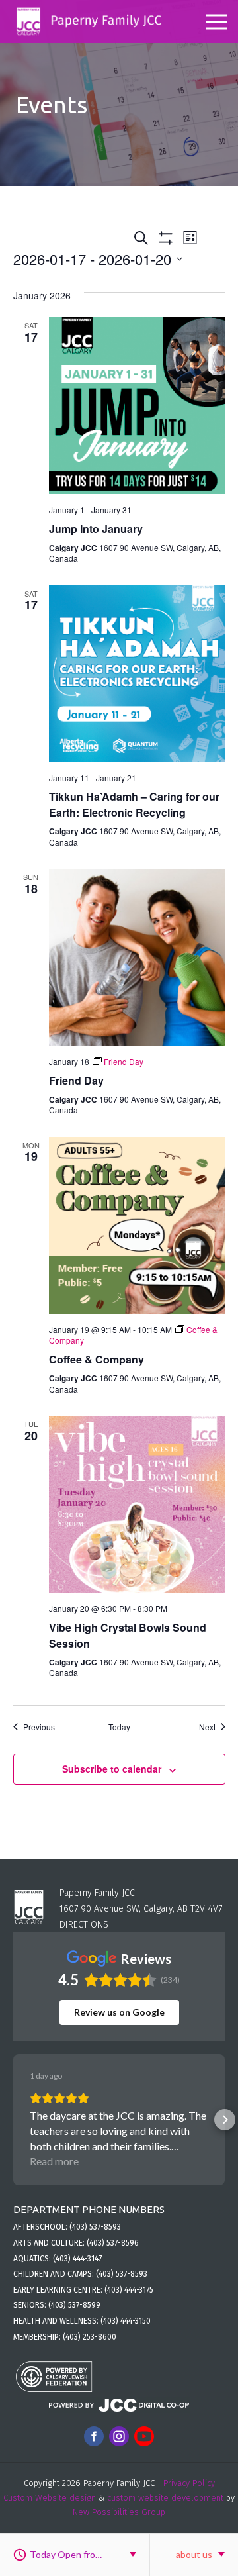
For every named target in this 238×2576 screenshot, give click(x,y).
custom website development (165, 2498)
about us (194, 2554)
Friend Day (76, 1080)
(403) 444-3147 (77, 2259)
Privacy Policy (189, 2483)
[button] (13, 2120)
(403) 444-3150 (126, 2321)
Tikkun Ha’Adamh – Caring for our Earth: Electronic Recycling (134, 804)
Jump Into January (96, 529)
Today (119, 1727)
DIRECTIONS (84, 1925)
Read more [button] (54, 2161)
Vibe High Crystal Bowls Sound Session (128, 1635)
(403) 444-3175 (129, 2290)
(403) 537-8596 (113, 2243)
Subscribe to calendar (112, 1769)
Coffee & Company (97, 1359)
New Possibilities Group (119, 2512)
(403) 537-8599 (74, 2305)
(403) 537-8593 (95, 2227)
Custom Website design (50, 2498)
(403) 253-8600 (90, 2337)
